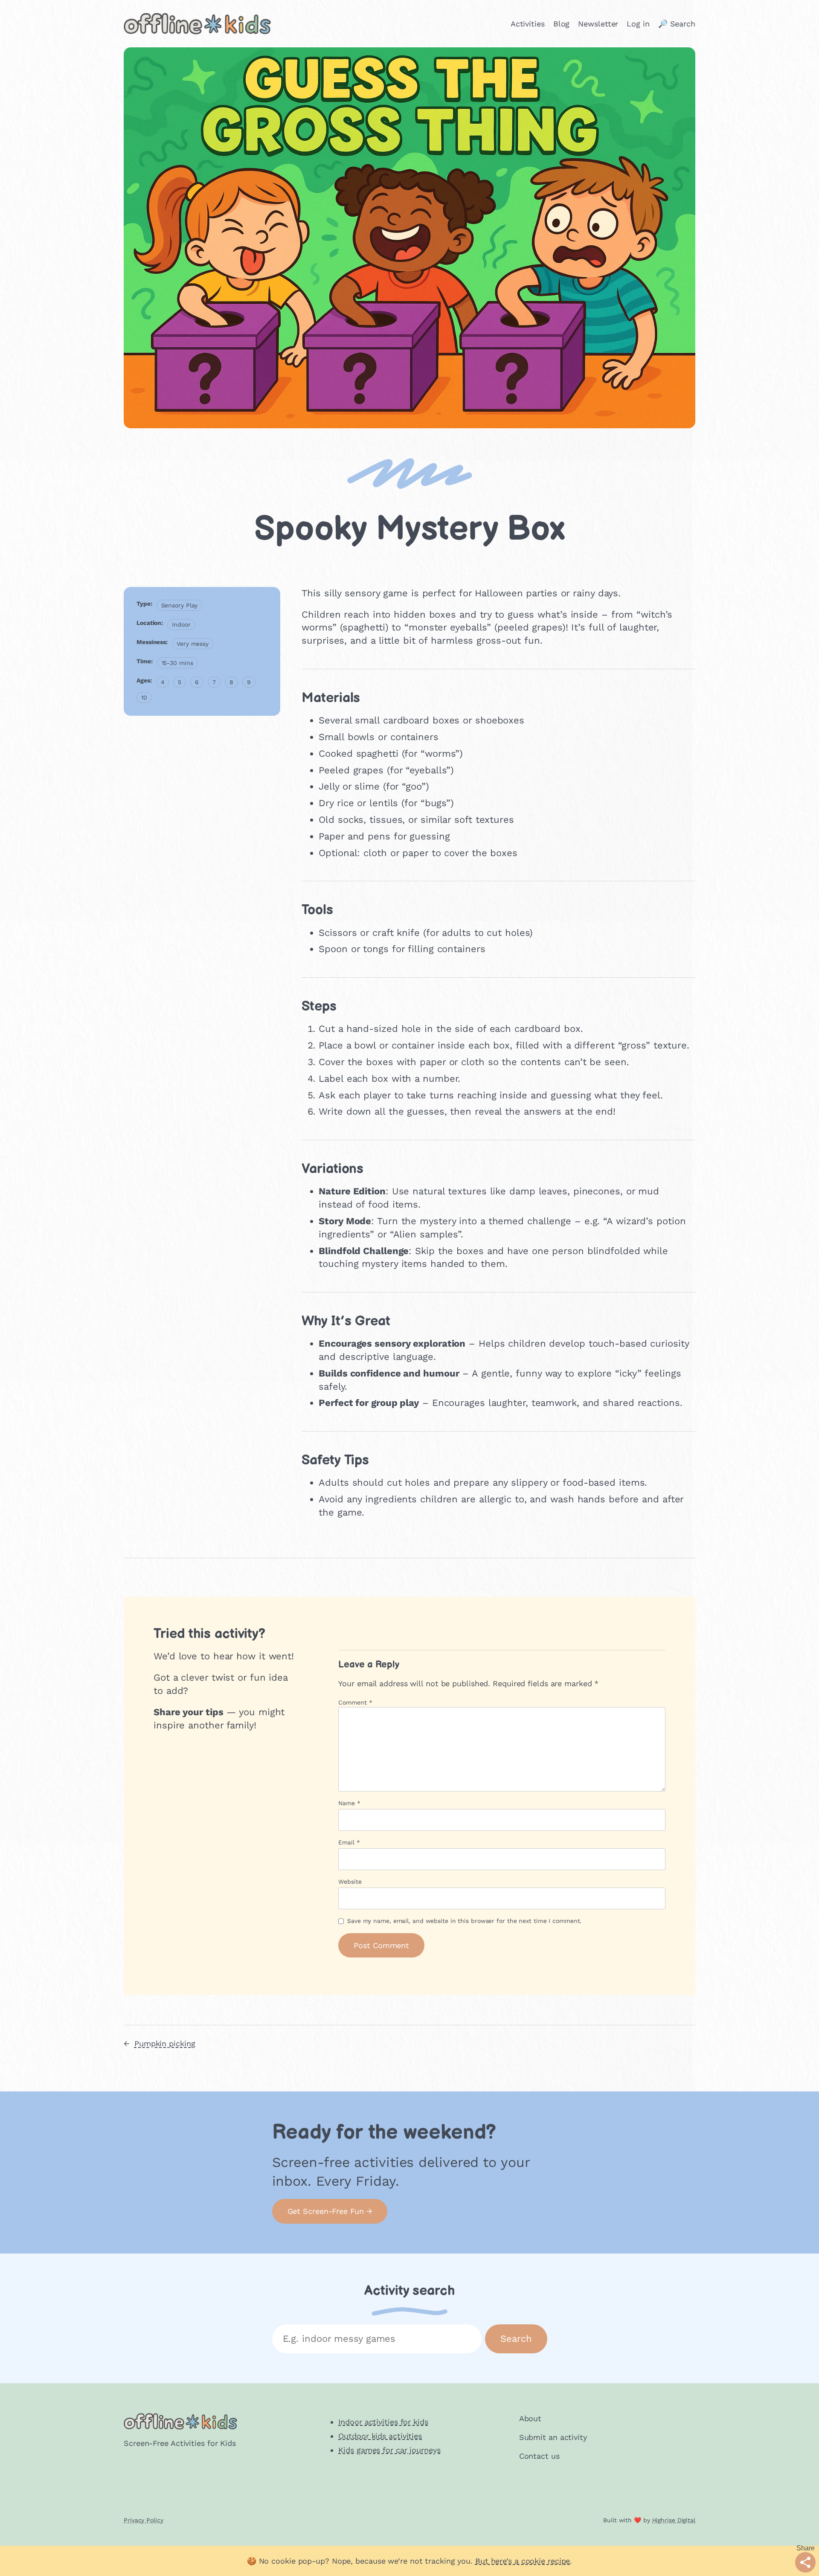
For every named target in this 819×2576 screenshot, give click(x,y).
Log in (638, 24)
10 (144, 697)
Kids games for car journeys (389, 2450)
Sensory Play (180, 605)
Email (349, 1842)
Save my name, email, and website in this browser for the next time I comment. (464, 1921)
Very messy (193, 644)
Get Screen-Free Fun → (330, 2211)
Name (349, 1803)
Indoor (181, 624)
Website (350, 1882)
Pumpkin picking (165, 2043)
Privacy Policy (144, 2520)
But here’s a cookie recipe (523, 2561)
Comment (355, 1702)
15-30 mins (177, 663)
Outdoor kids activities (380, 2436)
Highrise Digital (674, 2520)
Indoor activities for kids (383, 2422)
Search (516, 2339)
